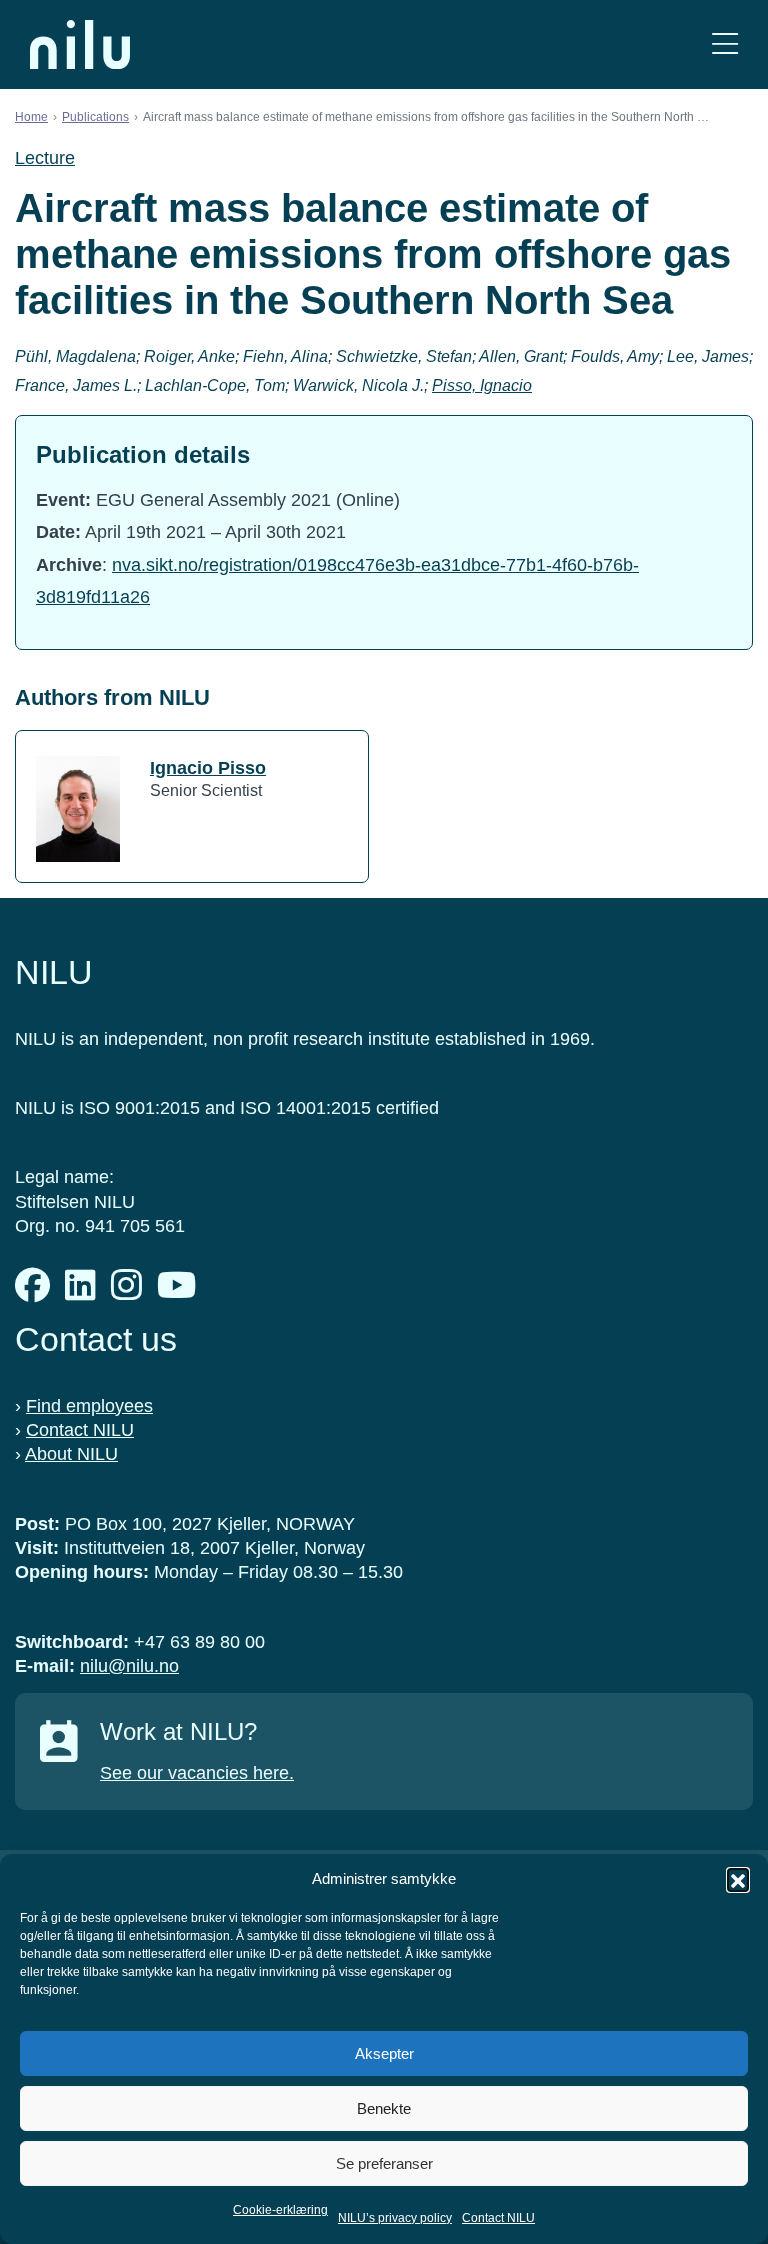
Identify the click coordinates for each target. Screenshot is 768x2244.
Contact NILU (498, 2218)
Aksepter (384, 2053)
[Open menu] (725, 44)
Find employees (89, 1406)
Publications (95, 117)
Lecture (45, 158)
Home (31, 117)
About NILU (71, 1454)
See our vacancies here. (197, 1773)
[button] (738, 1879)
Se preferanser (384, 2163)
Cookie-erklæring (280, 2210)
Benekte (384, 2108)
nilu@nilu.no (129, 1666)
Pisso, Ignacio (482, 385)
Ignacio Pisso (208, 768)
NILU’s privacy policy (395, 2218)
